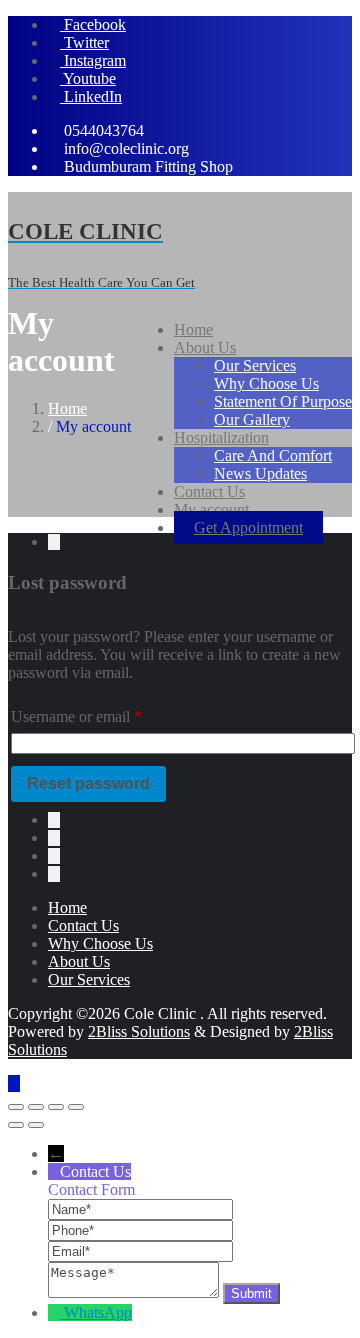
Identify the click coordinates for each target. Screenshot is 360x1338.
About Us (79, 961)
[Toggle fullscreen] (36, 1107)
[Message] (135, 1292)
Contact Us (83, 925)
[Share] (56, 1107)
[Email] (140, 1250)
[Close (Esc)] (76, 1107)
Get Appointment (248, 527)
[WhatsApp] (56, 1312)
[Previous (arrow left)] (16, 1125)
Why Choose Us (100, 943)
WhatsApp (98, 1312)
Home (67, 408)
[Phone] (140, 1229)
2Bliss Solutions (139, 1031)
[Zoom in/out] (16, 1107)
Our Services (89, 979)
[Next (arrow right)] (36, 1125)
